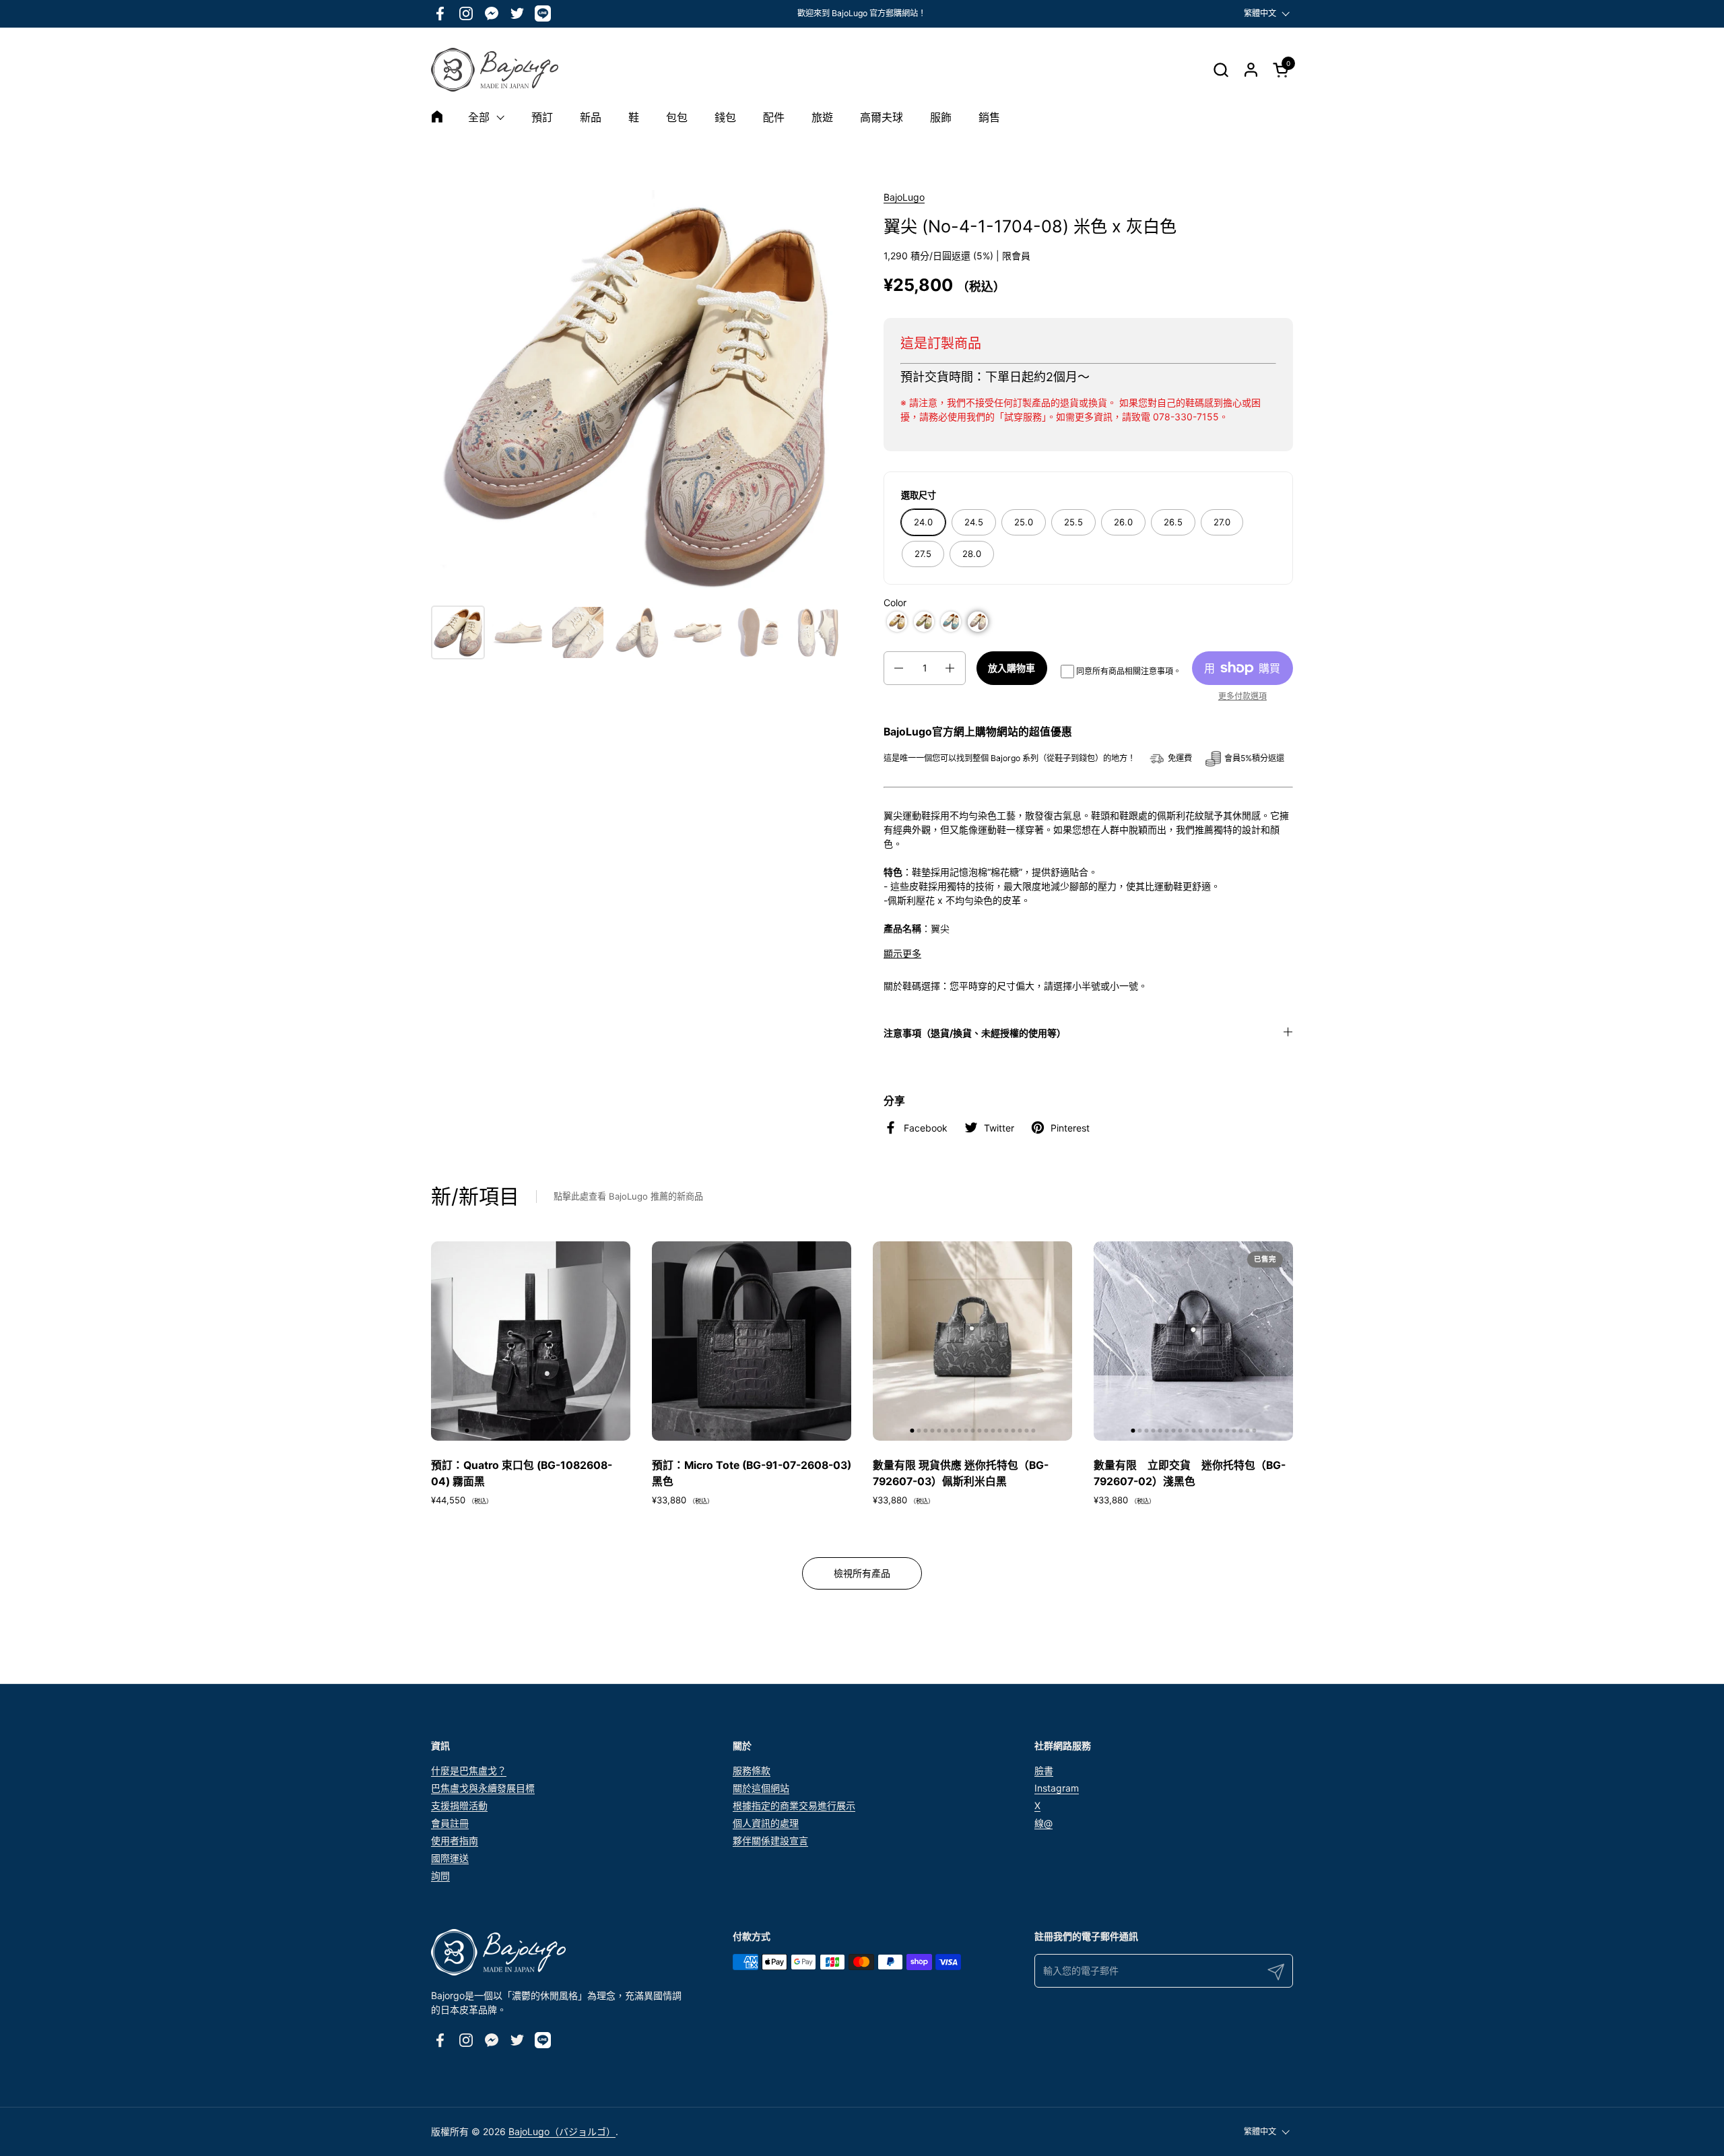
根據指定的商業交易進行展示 (794, 1805)
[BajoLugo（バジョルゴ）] (495, 70)
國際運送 (450, 1858)
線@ (1043, 1823)
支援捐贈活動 (459, 1805)
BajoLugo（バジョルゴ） (562, 2131)
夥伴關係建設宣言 (770, 1840)
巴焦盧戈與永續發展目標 (483, 1788)
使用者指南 (455, 1840)
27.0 (1222, 522)
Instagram (1057, 1788)
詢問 (440, 1875)
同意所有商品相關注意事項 (1125, 671)
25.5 (1073, 522)
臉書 (1044, 1770)
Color (895, 602)
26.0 (1123, 522)
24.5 (974, 522)
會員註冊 (450, 1823)
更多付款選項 (1242, 696)
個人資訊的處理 (766, 1823)
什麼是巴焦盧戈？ (469, 1770)
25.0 (1024, 522)
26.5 (1173, 522)
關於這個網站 (761, 1788)
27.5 (923, 554)
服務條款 (752, 1770)
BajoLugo (904, 197)
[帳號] (1251, 70)
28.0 (972, 554)
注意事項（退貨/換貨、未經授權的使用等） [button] (975, 1033)
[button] (1221, 70)
